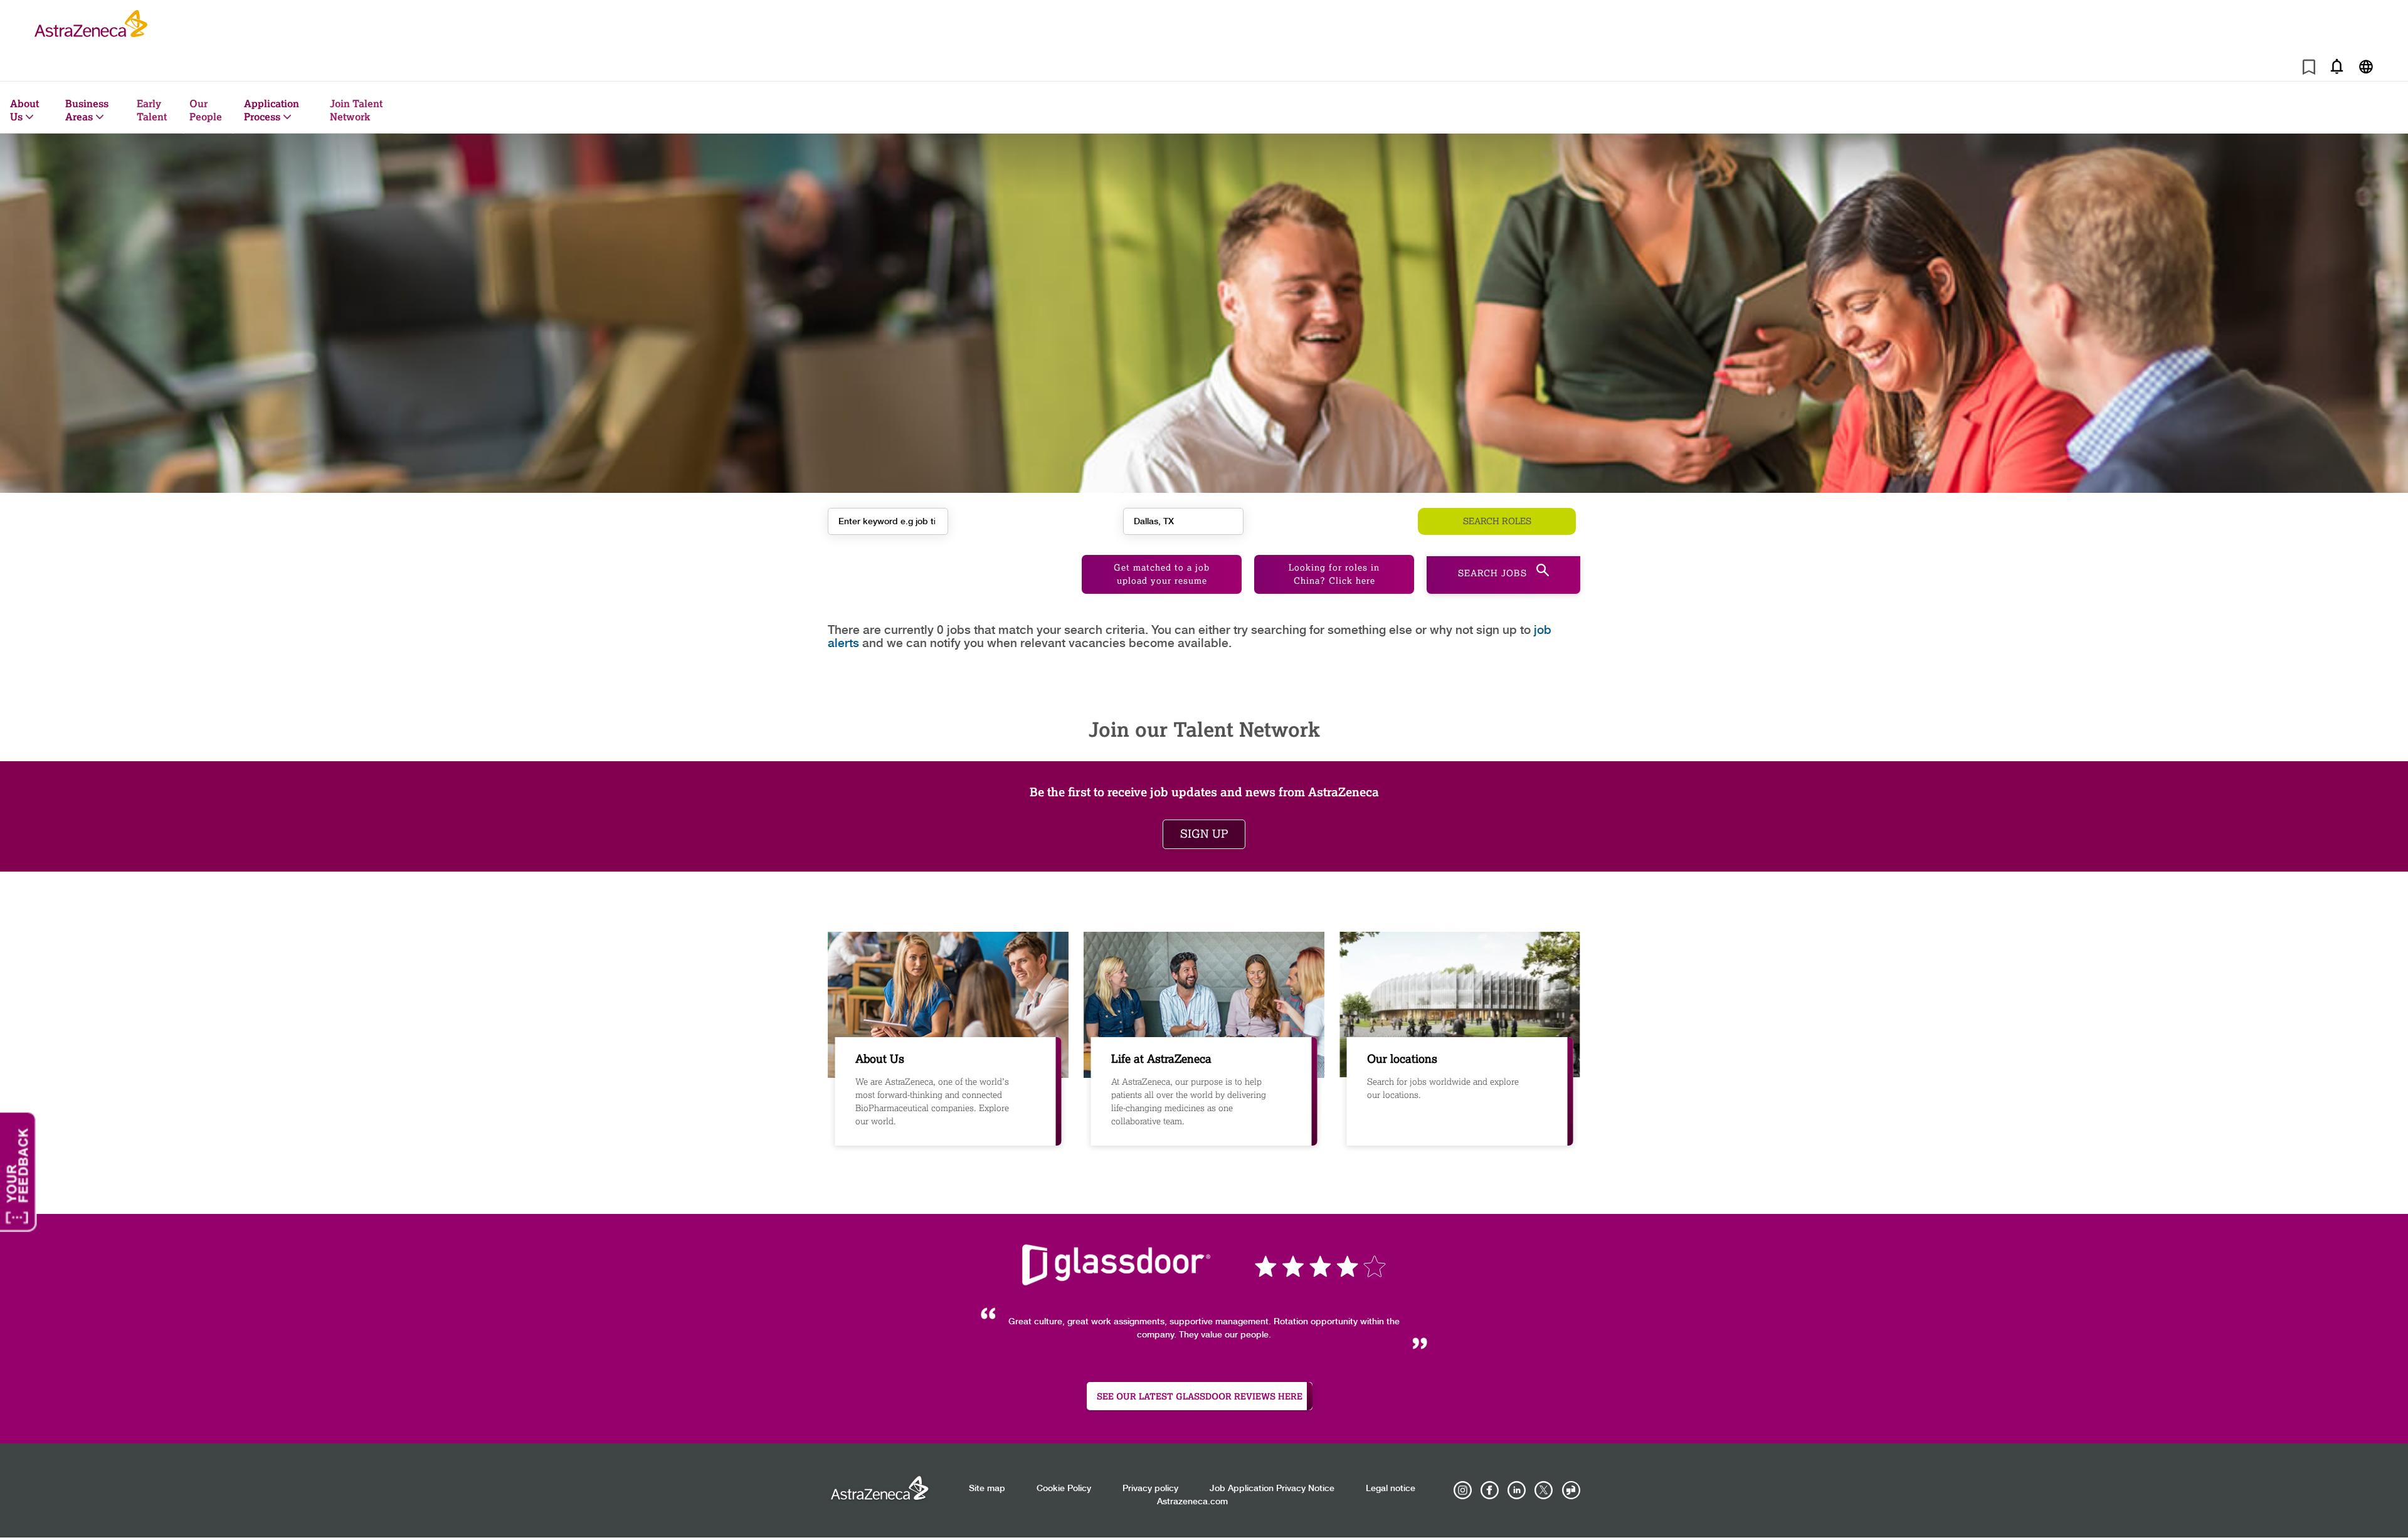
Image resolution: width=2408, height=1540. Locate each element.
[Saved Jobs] (2309, 69)
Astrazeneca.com (1192, 1502)
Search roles (1497, 521)
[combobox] (1183, 521)
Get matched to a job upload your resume (1162, 574)
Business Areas (87, 110)
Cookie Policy (1064, 1489)
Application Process (272, 110)
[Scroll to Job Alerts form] (2337, 66)
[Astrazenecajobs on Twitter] (1544, 1490)
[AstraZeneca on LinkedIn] (1517, 1490)
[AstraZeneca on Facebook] (1490, 1490)
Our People (206, 110)
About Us (24, 110)
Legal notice (1391, 1489)
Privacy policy (1150, 1489)
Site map (987, 1489)
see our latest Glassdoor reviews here (1200, 1396)
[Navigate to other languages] (2366, 66)
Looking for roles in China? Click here (1334, 574)
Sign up (1204, 834)
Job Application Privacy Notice (1272, 1489)
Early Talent (152, 110)
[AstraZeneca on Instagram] (1463, 1490)
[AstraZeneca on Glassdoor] (1571, 1490)
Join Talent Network (356, 110)
